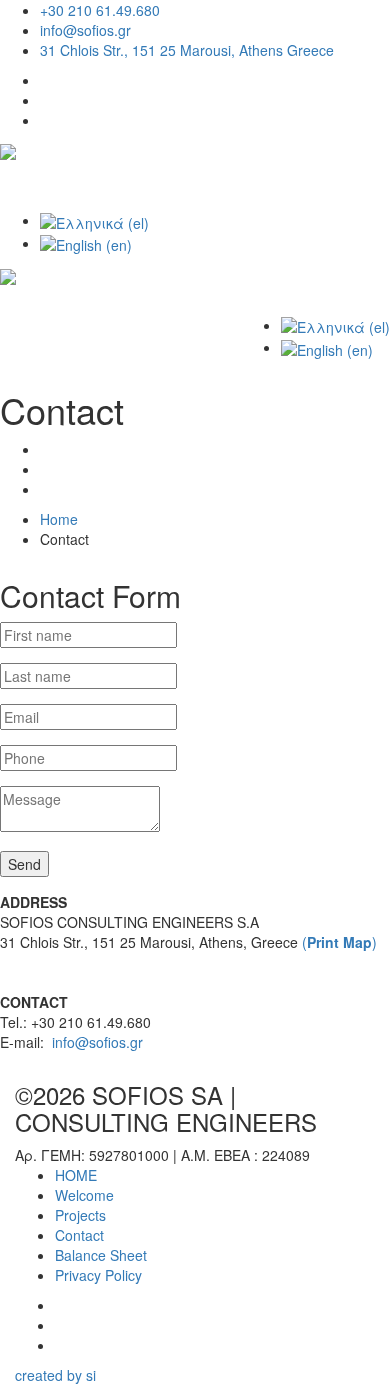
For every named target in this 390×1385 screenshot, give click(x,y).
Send (24, 864)
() (339, 942)
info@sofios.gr (85, 30)
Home (59, 519)
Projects (80, 1215)
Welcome (84, 1195)
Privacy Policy (98, 1275)
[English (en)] (86, 243)
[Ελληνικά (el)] (94, 220)
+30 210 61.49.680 (100, 10)
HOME (76, 1175)
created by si (55, 1375)
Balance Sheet (101, 1255)
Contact (79, 1235)
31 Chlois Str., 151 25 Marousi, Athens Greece (187, 50)
